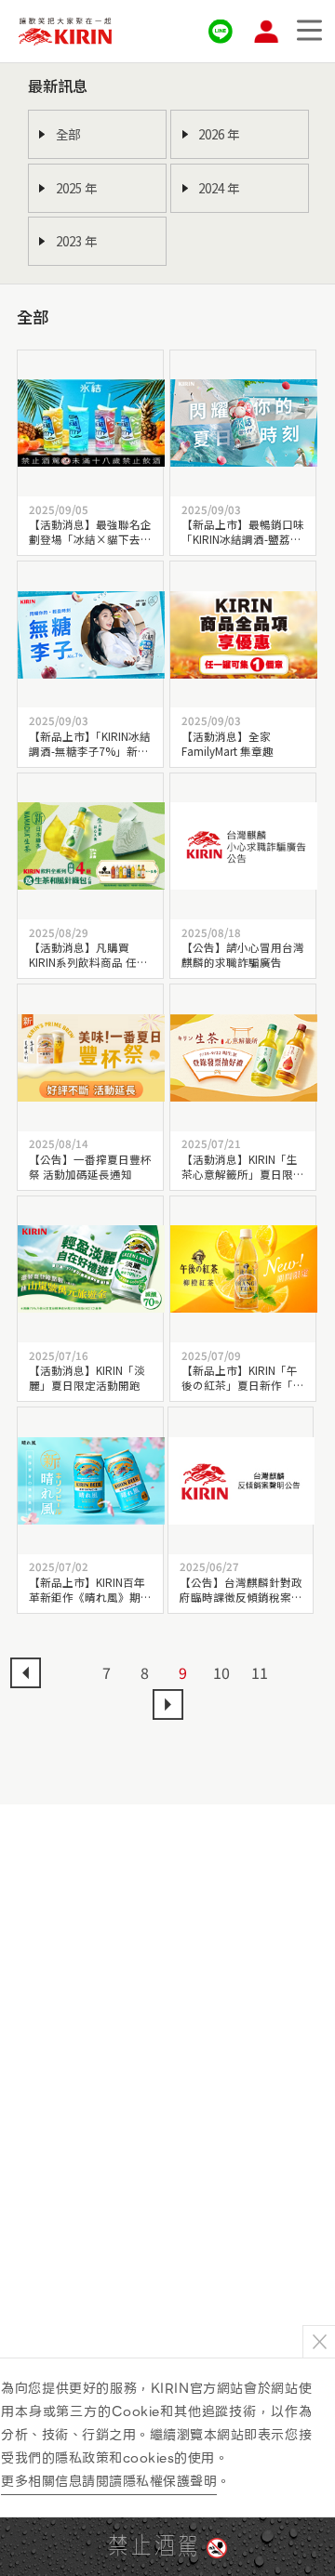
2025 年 (76, 188)
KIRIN (65, 31)
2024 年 (219, 188)
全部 (68, 134)
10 (221, 1672)
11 (260, 1672)
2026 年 (219, 134)
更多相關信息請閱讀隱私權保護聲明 (109, 2481)
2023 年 (76, 241)
